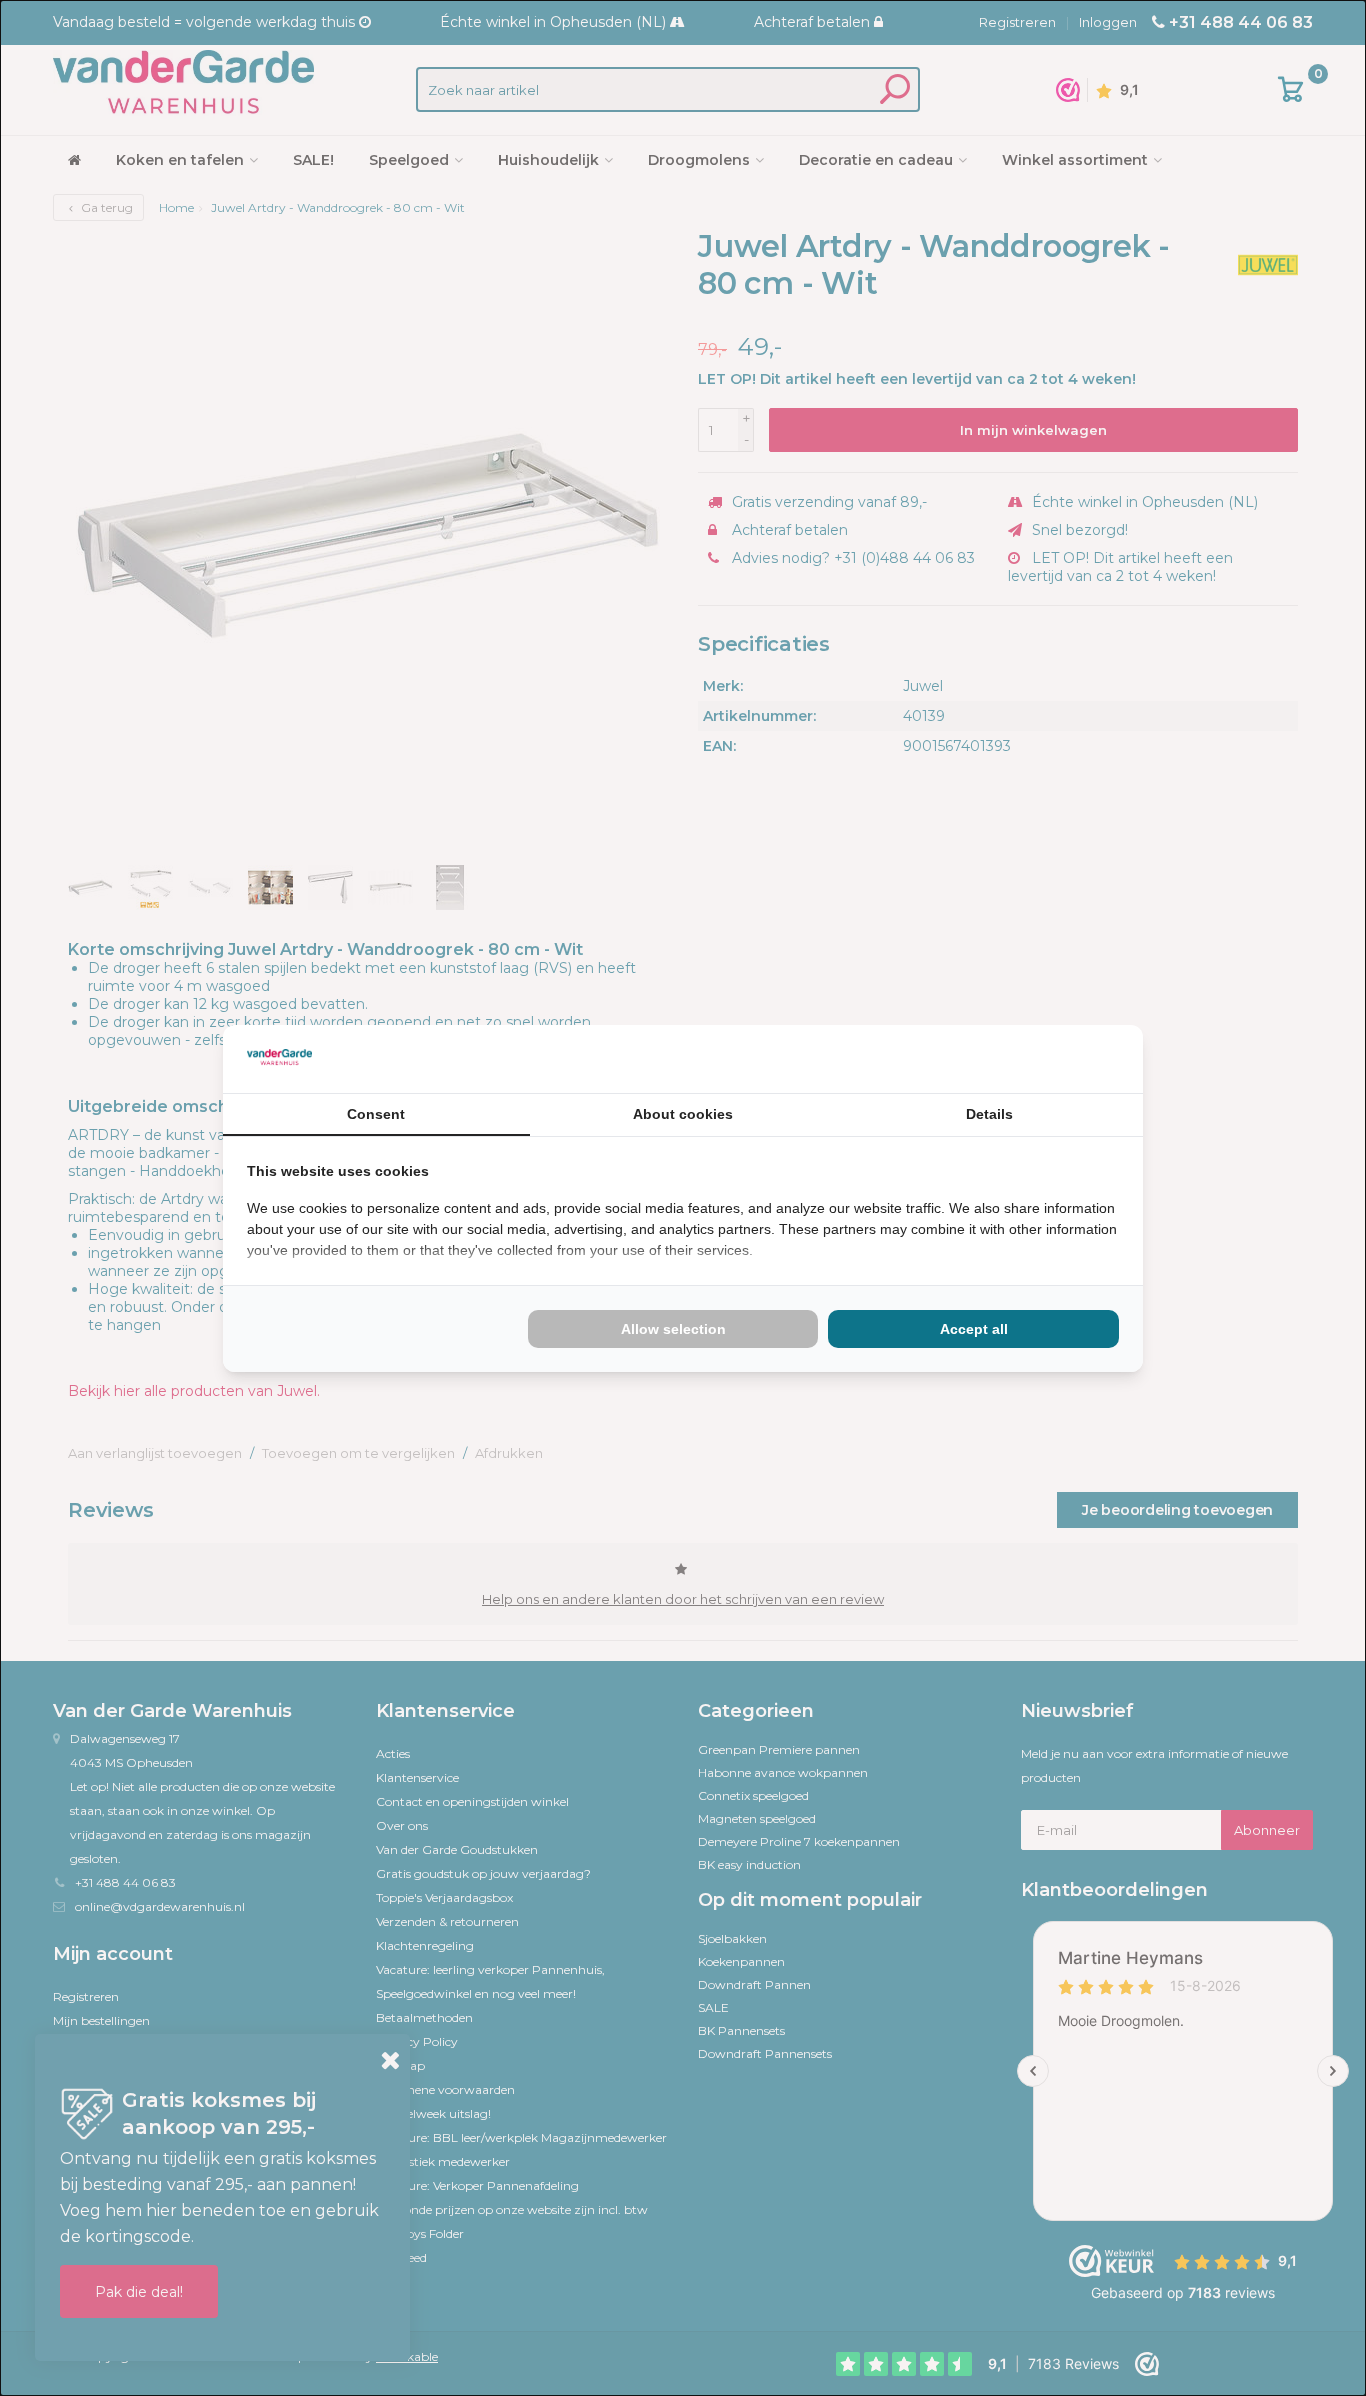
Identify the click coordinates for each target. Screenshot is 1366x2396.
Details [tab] (989, 1114)
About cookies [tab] (683, 1114)
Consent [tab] (376, 1114)
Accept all (974, 1329)
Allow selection (673, 1329)
